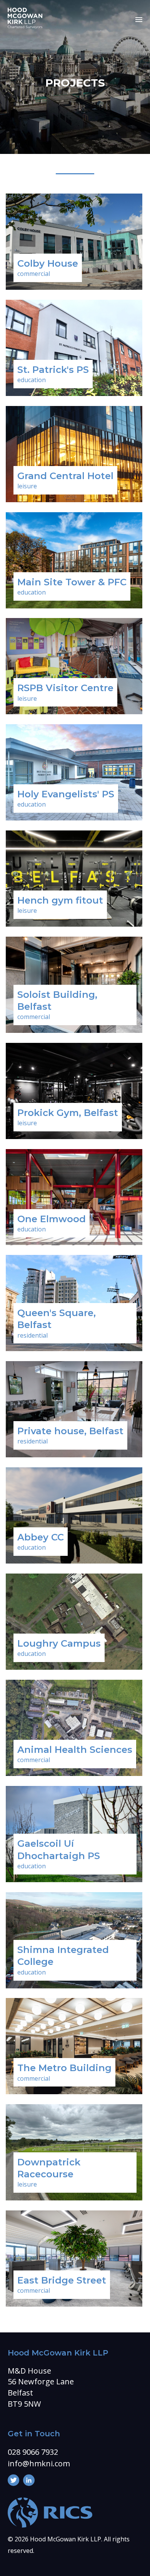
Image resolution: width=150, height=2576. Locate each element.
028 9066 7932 (33, 2452)
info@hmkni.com (39, 2463)
